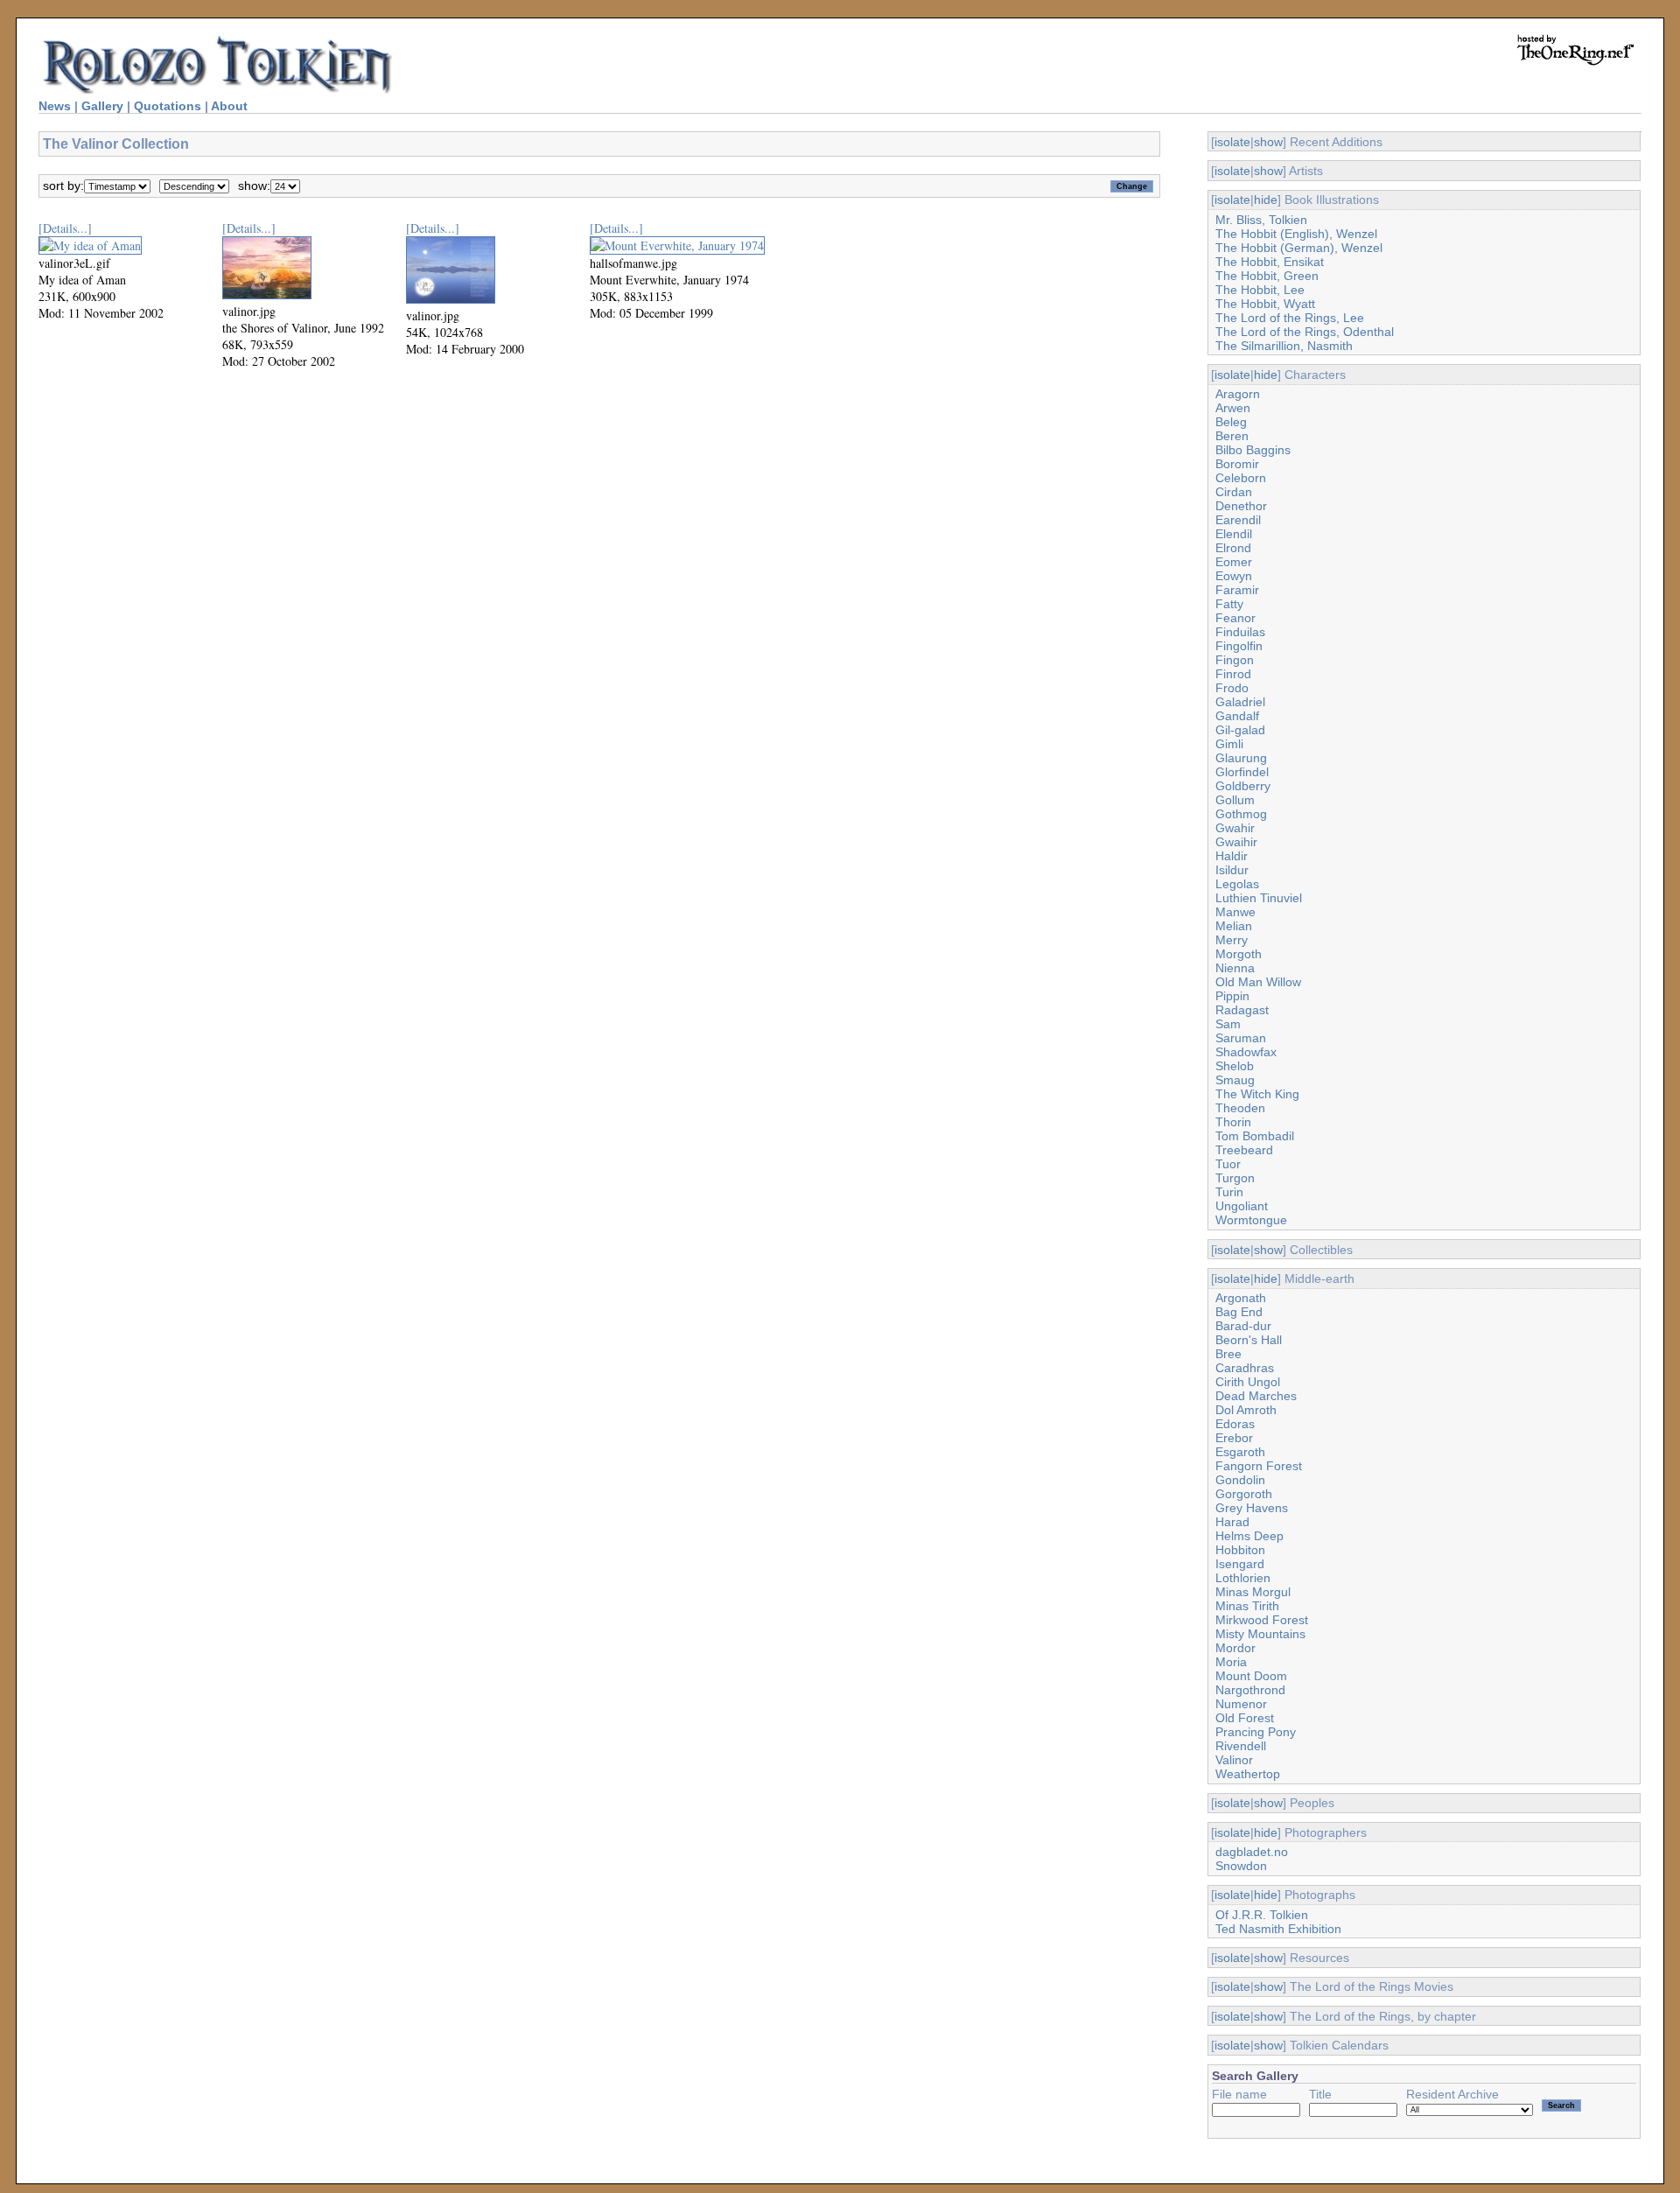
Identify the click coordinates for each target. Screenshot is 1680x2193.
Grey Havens (1252, 1508)
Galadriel (1240, 702)
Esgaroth (1240, 1452)
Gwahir (1235, 828)
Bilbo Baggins (1253, 450)
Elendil (1234, 534)
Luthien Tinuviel (1259, 898)
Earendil (1238, 520)
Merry (1232, 940)
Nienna (1235, 968)
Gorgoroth (1244, 1494)
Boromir (1237, 464)
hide (1266, 200)
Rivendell (1241, 1746)
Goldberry (1243, 786)
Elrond (1233, 548)
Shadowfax (1246, 1052)
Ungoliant (1242, 1206)
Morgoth (1239, 954)
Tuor (1228, 1164)
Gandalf (1237, 716)
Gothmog (1241, 814)
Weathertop (1248, 1774)
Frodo (1232, 688)
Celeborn (1241, 478)
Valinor (1234, 1760)
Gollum (1235, 800)
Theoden (1240, 1108)
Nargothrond (1250, 1690)
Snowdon (1241, 1866)
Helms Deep (1249, 1536)
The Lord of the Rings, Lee (1290, 318)
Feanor (1235, 618)
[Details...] (65, 228)
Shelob (1235, 1066)
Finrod (1233, 674)
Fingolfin (1239, 646)
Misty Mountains (1260, 1634)
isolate (1232, 142)
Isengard (1240, 1564)
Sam (1228, 1024)
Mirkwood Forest (1262, 1620)
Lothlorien (1243, 1578)
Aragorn (1238, 394)
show (1268, 142)
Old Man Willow (1258, 982)
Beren (1232, 436)
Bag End (1239, 1312)
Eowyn (1234, 576)
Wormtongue (1251, 1220)
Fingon (1235, 660)
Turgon (1235, 1178)
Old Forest (1245, 1718)
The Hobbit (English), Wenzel (1296, 234)
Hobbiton (1240, 1550)
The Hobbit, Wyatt (1265, 304)
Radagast (1242, 1010)
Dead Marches (1256, 1396)
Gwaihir (1236, 842)
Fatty (1229, 604)
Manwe (1235, 912)
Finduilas (1240, 632)
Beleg (1231, 422)
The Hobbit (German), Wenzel (1299, 248)
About (229, 106)
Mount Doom (1251, 1676)
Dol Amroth (1246, 1410)
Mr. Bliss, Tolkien (1261, 220)
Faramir (1237, 590)
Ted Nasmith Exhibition (1278, 1929)
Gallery (102, 106)
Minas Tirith (1247, 1606)
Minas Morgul (1253, 1592)
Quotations (168, 106)
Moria (1231, 1662)
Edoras (1235, 1424)
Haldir (1232, 856)
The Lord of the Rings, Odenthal (1305, 332)
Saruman (1241, 1038)
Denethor (1241, 506)
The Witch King (1257, 1094)
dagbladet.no (1252, 1852)
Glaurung (1241, 758)
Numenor (1241, 1704)
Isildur (1232, 870)
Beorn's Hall (1249, 1340)
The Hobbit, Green (1267, 276)
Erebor (1234, 1438)
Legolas (1237, 884)
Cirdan (1234, 492)
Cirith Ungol (1248, 1382)
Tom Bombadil (1255, 1136)
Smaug (1235, 1080)
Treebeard (1244, 1150)
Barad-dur (1243, 1326)
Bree (1228, 1354)
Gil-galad (1240, 730)
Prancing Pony (1256, 1732)
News (55, 106)
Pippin (1232, 996)
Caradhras (1245, 1368)
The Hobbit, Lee (1260, 290)
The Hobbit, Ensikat (1270, 262)
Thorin (1233, 1122)
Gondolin (1240, 1480)
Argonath (1241, 1298)
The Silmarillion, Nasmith (1284, 346)
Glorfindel (1242, 772)
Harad (1232, 1522)
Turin (1229, 1192)
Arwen (1233, 408)
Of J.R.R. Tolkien (1262, 1915)
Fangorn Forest (1259, 1466)
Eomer (1234, 562)
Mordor (1235, 1648)
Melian (1234, 926)
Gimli (1229, 744)
